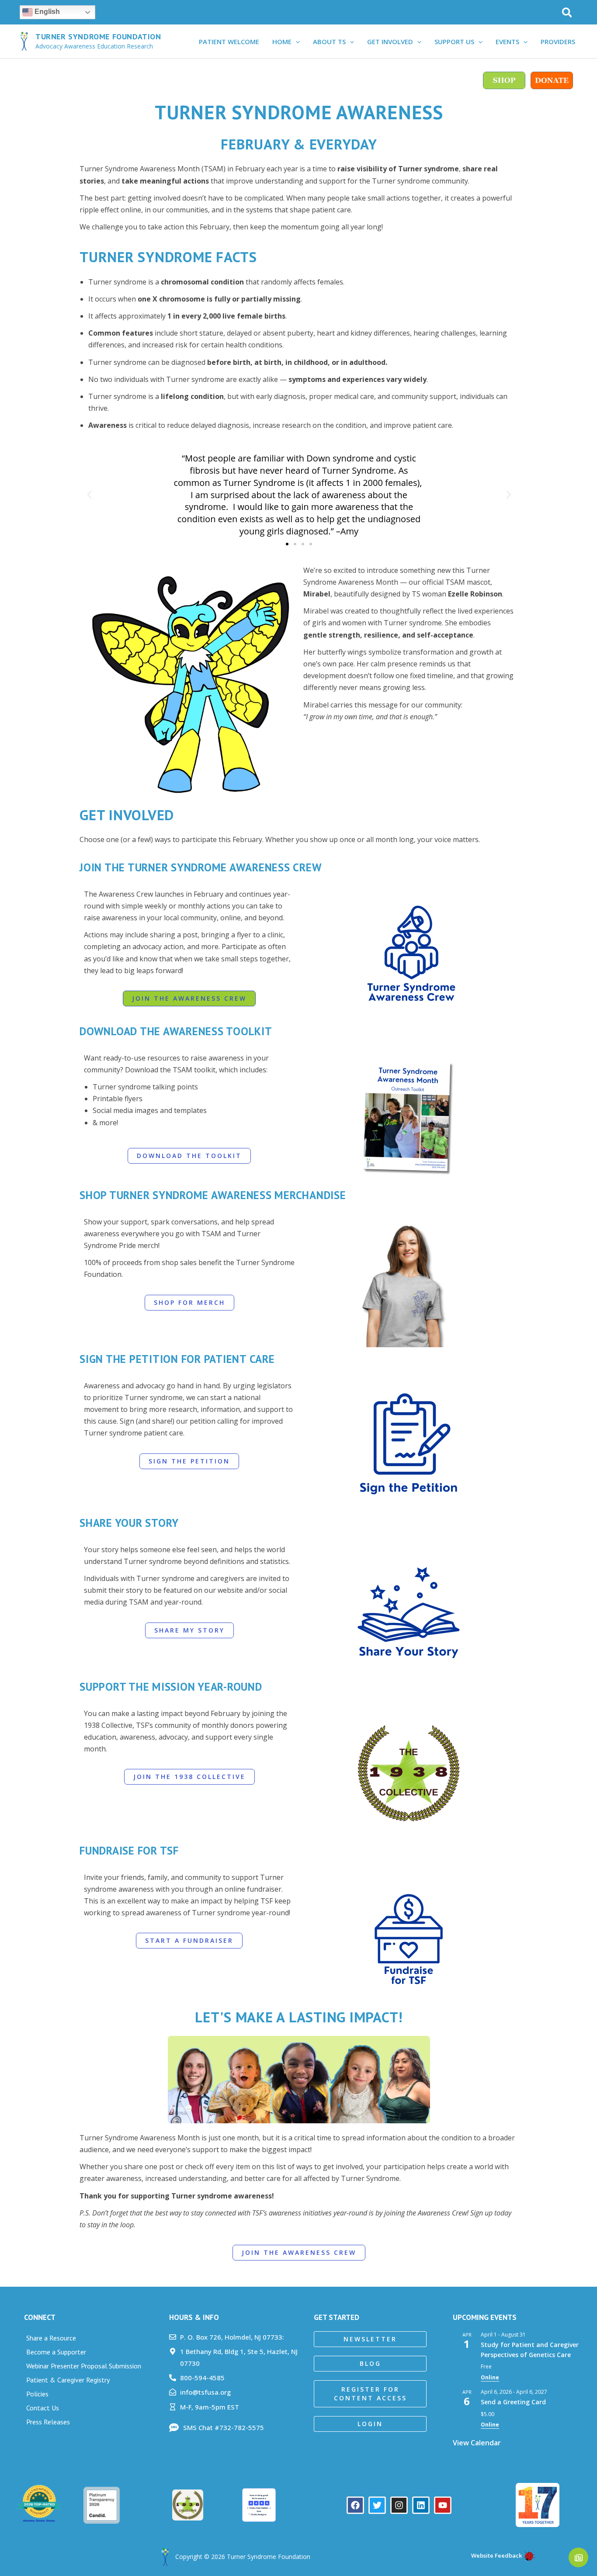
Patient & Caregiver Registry (68, 2380)
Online (490, 2377)
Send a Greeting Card (513, 2402)
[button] (567, 13)
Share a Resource (51, 2338)
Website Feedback (496, 2555)
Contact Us (43, 2408)
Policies (37, 2394)
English (46, 12)
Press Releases (48, 2422)
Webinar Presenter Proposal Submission (84, 2366)
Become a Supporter (56, 2352)
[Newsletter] (578, 2557)
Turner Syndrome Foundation (98, 36)
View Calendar (477, 2443)
